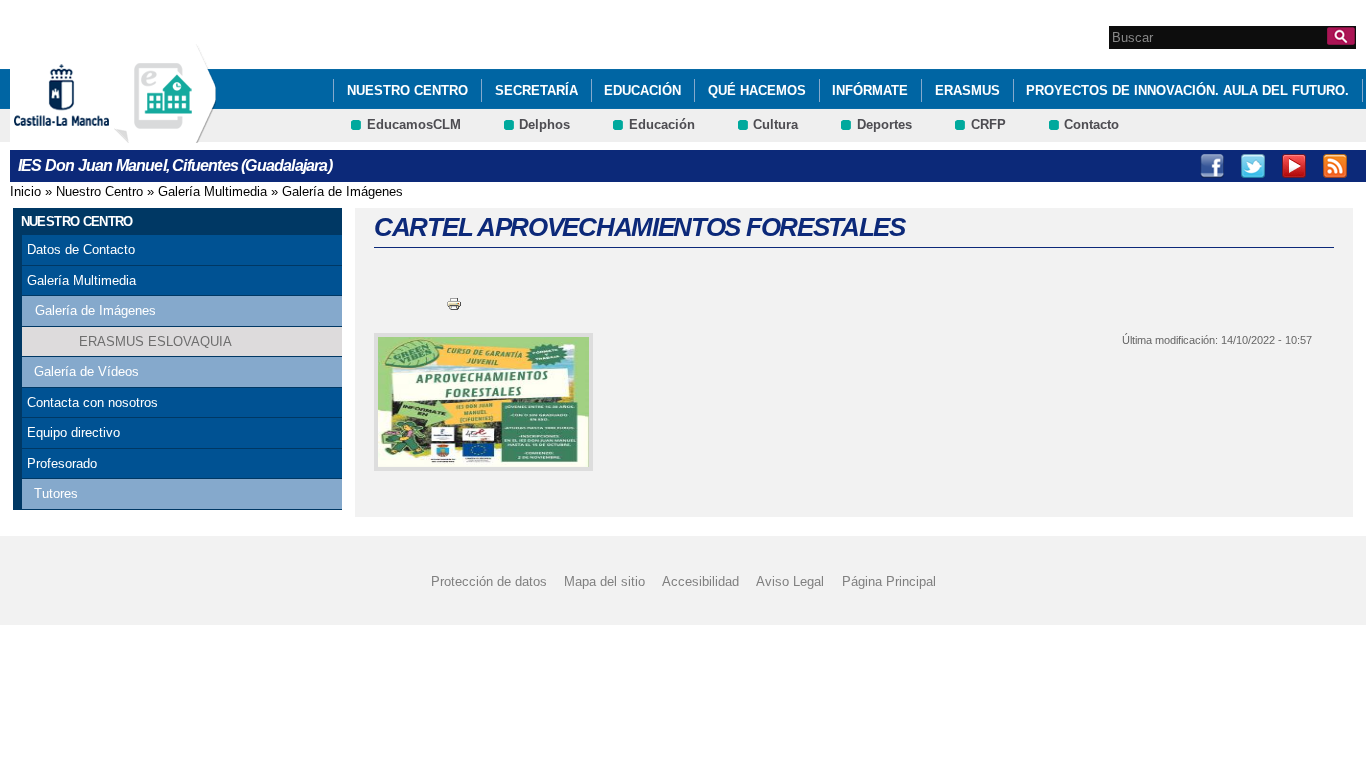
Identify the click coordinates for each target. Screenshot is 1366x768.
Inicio (25, 191)
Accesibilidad (700, 581)
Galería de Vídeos (86, 371)
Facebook (1212, 166)
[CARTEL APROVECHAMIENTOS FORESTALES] (479, 402)
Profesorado (62, 463)
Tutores (56, 493)
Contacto (1091, 124)
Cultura (775, 124)
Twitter (1253, 166)
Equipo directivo (73, 432)
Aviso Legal (790, 581)
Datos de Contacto (81, 249)
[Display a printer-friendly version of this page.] (454, 303)
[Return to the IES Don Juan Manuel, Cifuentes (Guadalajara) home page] (165, 133)
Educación (642, 90)
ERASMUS (967, 90)
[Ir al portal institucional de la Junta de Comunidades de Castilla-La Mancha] (86, 133)
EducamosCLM (414, 124)
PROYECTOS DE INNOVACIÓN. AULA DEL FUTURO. (1187, 90)
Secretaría (536, 90)
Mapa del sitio (604, 581)
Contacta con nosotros (92, 402)
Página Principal (889, 581)
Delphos (544, 124)
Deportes (884, 124)
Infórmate (870, 90)
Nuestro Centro (407, 90)
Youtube (1294, 166)
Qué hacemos (757, 90)
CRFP (988, 124)
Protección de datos (489, 581)
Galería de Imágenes (342, 191)
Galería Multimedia (212, 191)
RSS (1335, 166)
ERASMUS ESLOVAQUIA (155, 341)
